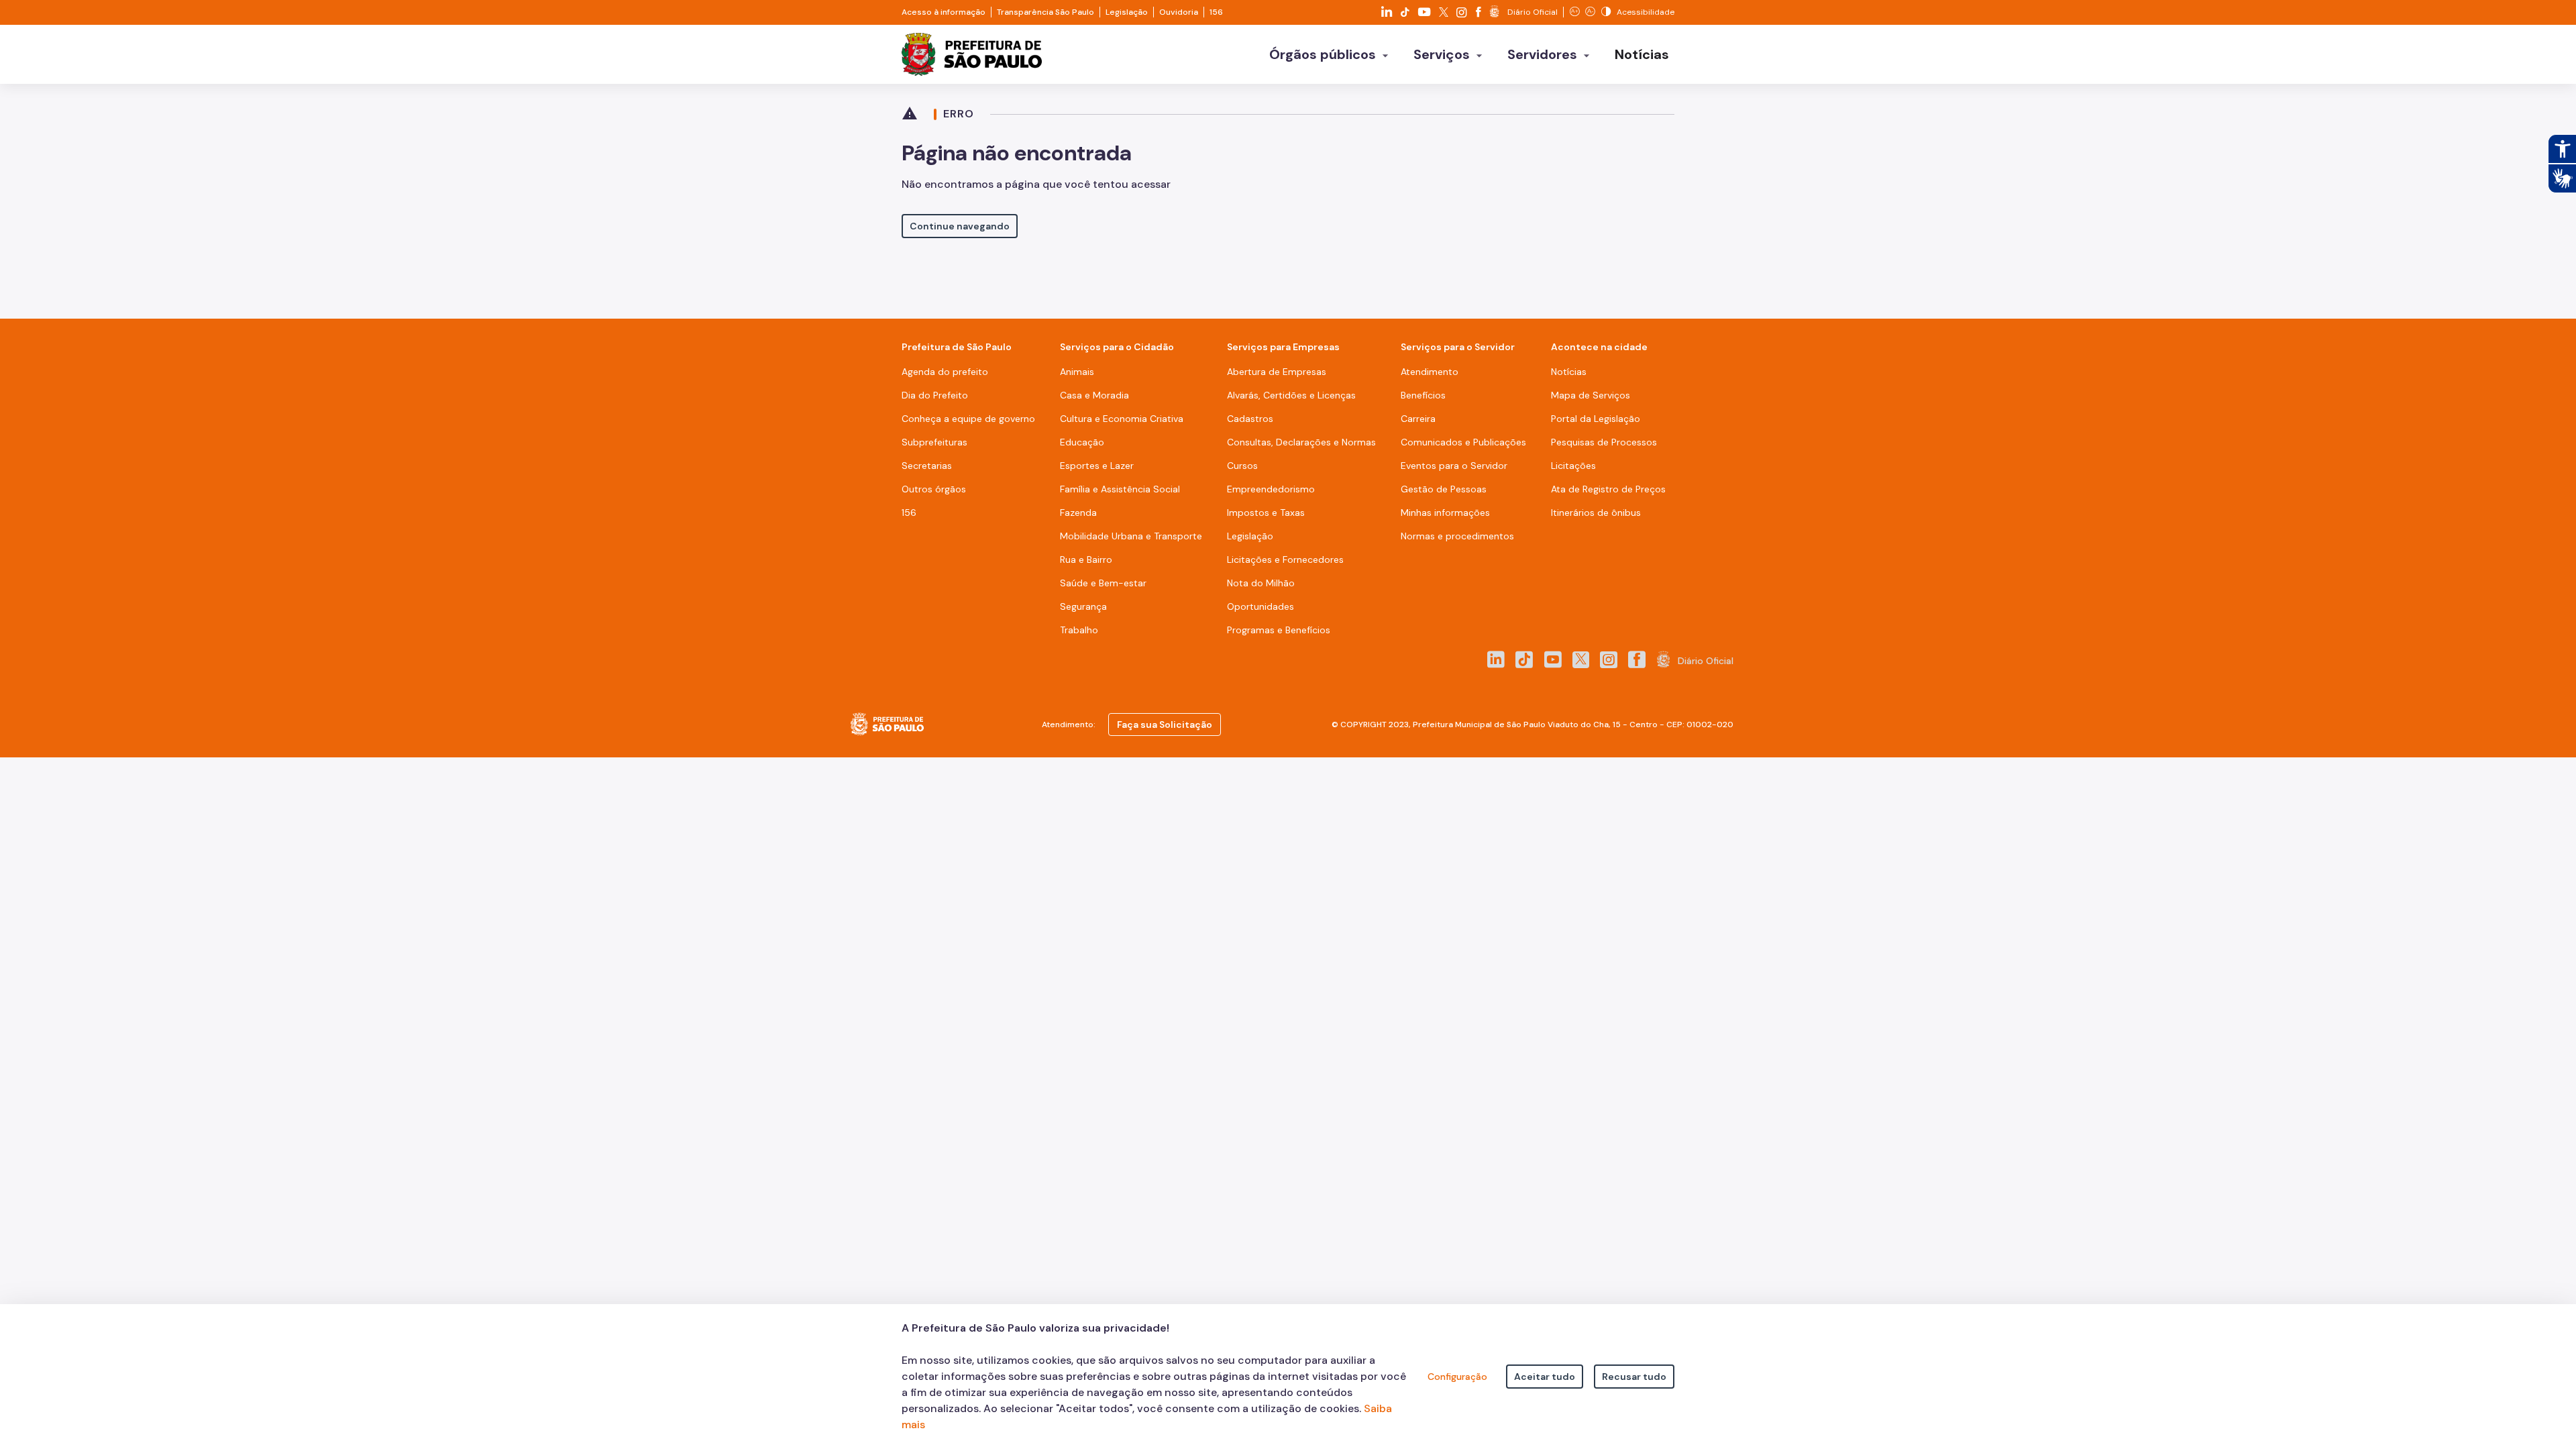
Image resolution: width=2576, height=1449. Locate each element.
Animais (1077, 372)
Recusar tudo (1634, 1377)
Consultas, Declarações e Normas (1301, 442)
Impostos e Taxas (1266, 513)
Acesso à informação (944, 12)
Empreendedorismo (1271, 489)
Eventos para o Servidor (1454, 466)
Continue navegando (960, 226)
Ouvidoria (1179, 12)
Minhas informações (1445, 513)
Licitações (1573, 466)
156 (1216, 12)
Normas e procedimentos (1457, 536)
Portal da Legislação (1596, 419)
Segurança (1083, 606)
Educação (1082, 442)
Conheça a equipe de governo (968, 419)
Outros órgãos (934, 489)
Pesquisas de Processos (1604, 442)
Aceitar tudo (1545, 1377)
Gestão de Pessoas (1444, 489)
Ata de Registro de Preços (1608, 489)
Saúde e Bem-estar (1103, 583)
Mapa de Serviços (1591, 395)
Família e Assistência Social (1120, 489)
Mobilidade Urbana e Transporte (1131, 536)
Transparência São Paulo (1045, 12)
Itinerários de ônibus (1596, 513)
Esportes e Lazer (1097, 466)
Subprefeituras (934, 442)
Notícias (1569, 372)
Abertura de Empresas (1277, 372)
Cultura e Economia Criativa (1122, 419)
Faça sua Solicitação (1165, 724)
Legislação (1127, 12)
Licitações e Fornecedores (1285, 559)
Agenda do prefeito (945, 372)
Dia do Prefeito (935, 395)
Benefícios (1423, 395)
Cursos (1242, 466)
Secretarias (927, 466)
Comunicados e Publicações (1463, 442)
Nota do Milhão (1261, 583)
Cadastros (1250, 419)
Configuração (1457, 1377)
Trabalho (1079, 630)
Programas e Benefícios (1279, 630)
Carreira (1418, 419)
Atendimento (1430, 372)
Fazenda (1078, 513)
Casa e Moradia (1094, 395)
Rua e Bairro (1086, 559)
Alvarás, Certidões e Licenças (1291, 395)
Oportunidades (1260, 606)
